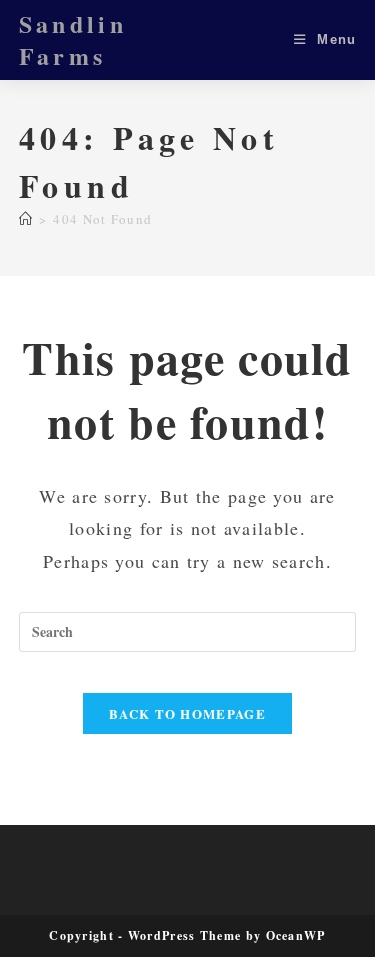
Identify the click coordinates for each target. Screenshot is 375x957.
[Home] (26, 219)
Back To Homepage (187, 713)
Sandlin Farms (73, 39)
